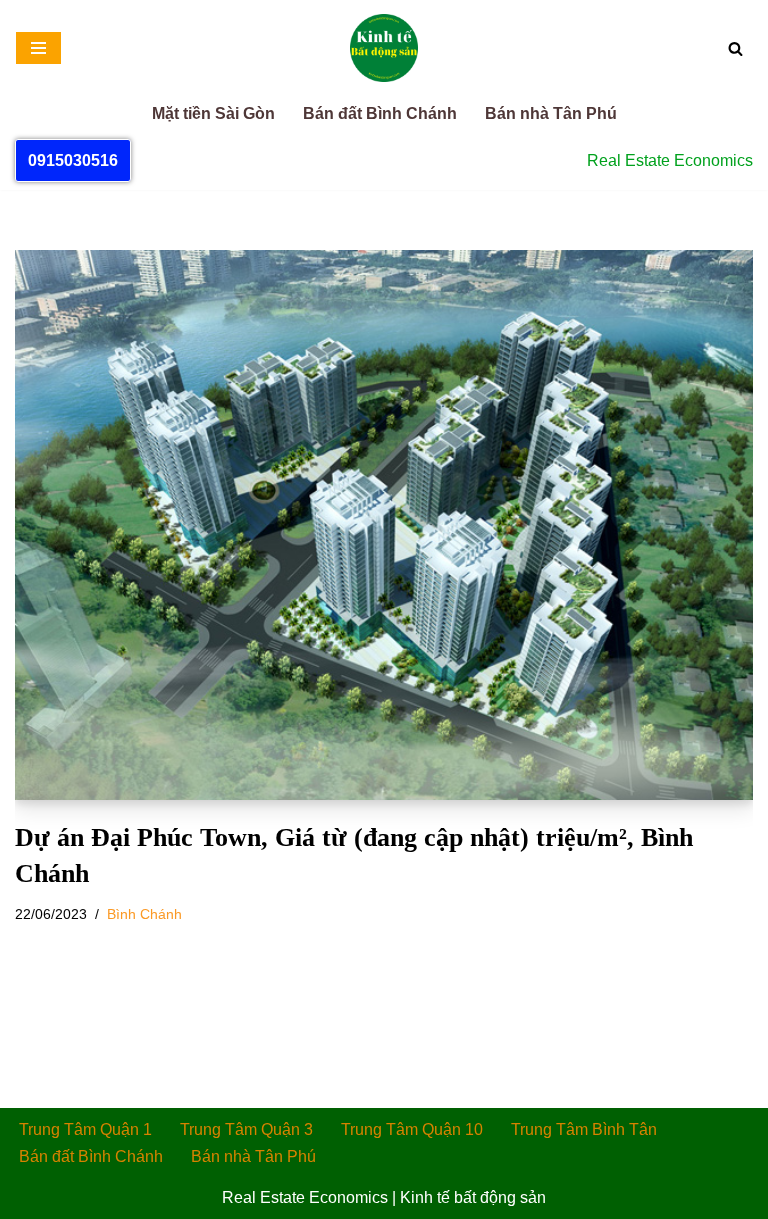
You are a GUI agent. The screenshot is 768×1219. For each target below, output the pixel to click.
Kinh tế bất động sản (473, 1197)
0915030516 (73, 160)
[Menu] (38, 48)
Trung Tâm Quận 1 (85, 1129)
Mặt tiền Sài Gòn (213, 113)
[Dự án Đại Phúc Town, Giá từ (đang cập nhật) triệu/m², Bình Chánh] (384, 525)
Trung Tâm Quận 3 (246, 1129)
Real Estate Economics (305, 1197)
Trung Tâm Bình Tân (584, 1129)
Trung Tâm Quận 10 (412, 1129)
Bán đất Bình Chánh (380, 113)
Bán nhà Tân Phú (551, 113)
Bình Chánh (144, 914)
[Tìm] (735, 48)
